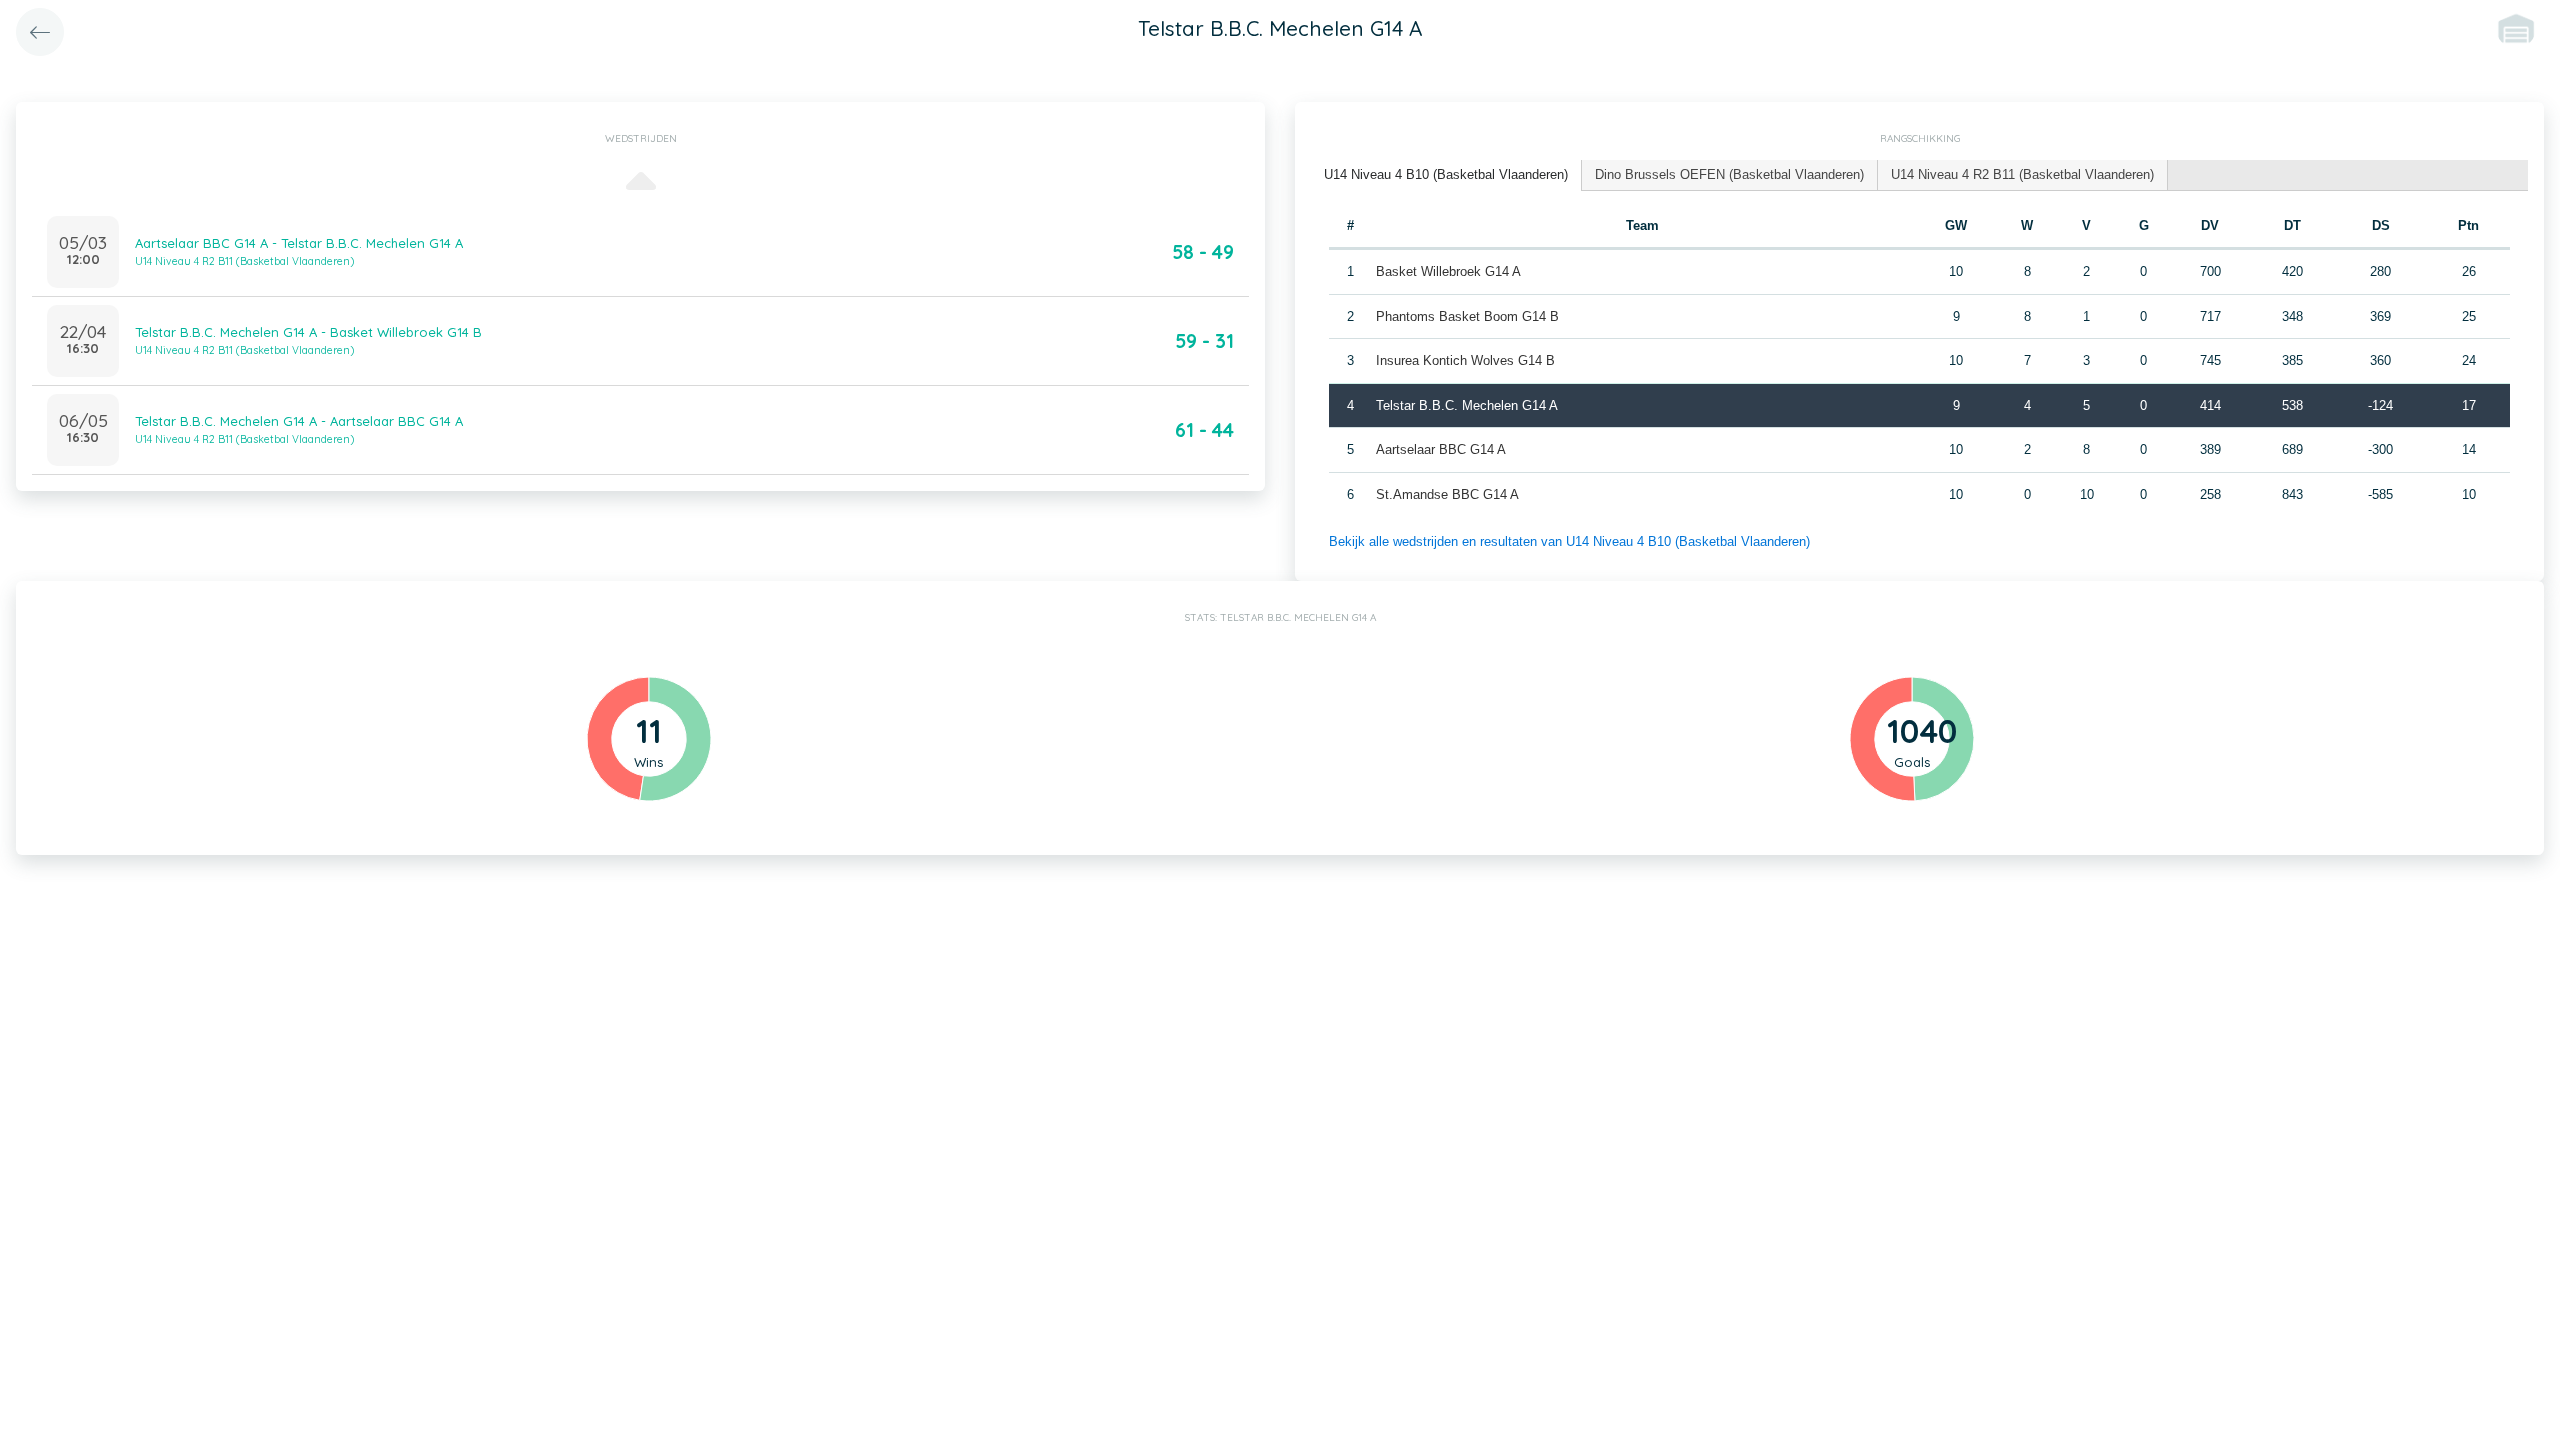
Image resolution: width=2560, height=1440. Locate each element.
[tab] (1446, 175)
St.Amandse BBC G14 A (1447, 494)
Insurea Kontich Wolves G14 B (1465, 360)
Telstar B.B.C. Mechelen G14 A (1467, 405)
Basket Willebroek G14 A (1448, 271)
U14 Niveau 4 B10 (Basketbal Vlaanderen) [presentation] (1446, 174)
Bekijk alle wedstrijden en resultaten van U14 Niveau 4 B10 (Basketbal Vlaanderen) (1569, 541)
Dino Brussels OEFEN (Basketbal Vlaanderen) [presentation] (1729, 174)
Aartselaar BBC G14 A (1441, 449)
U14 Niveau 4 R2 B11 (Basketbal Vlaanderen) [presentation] (2022, 174)
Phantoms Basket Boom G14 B (1467, 316)
